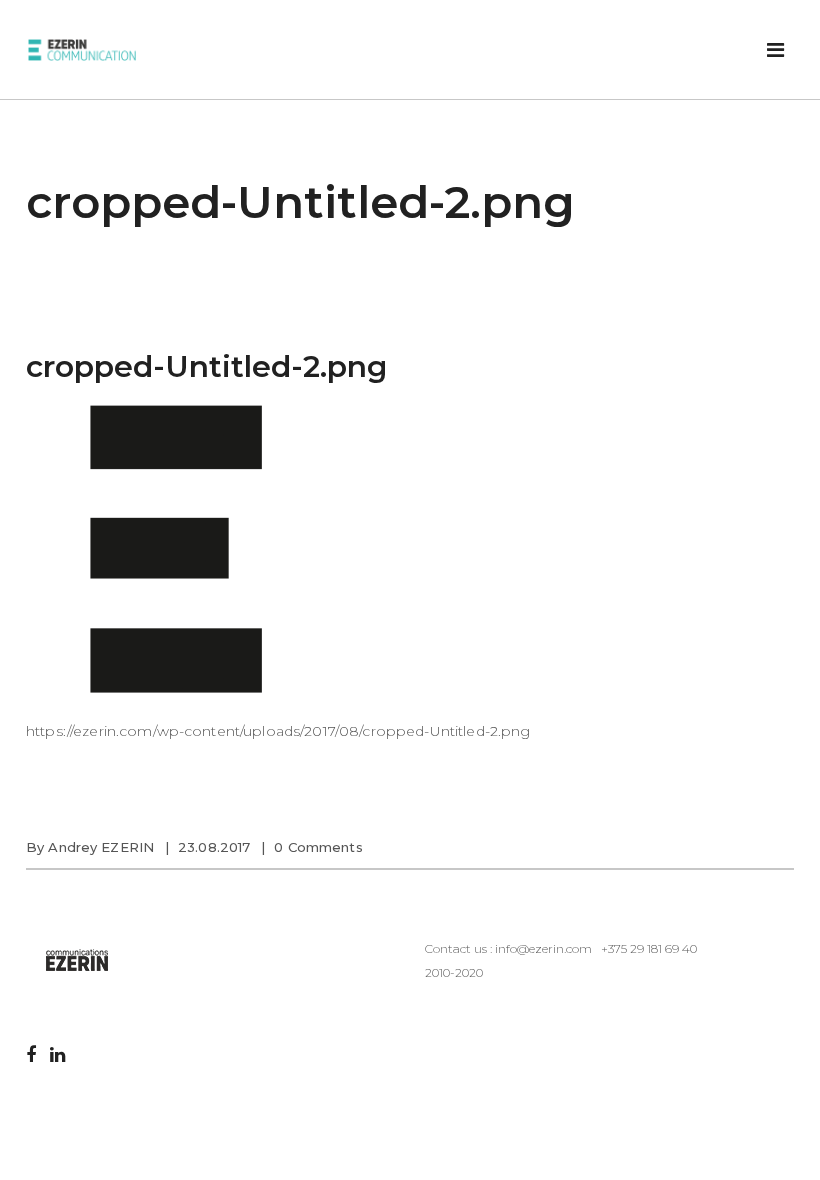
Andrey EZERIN (101, 847)
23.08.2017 (214, 847)
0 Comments (318, 847)
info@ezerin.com (543, 948)
